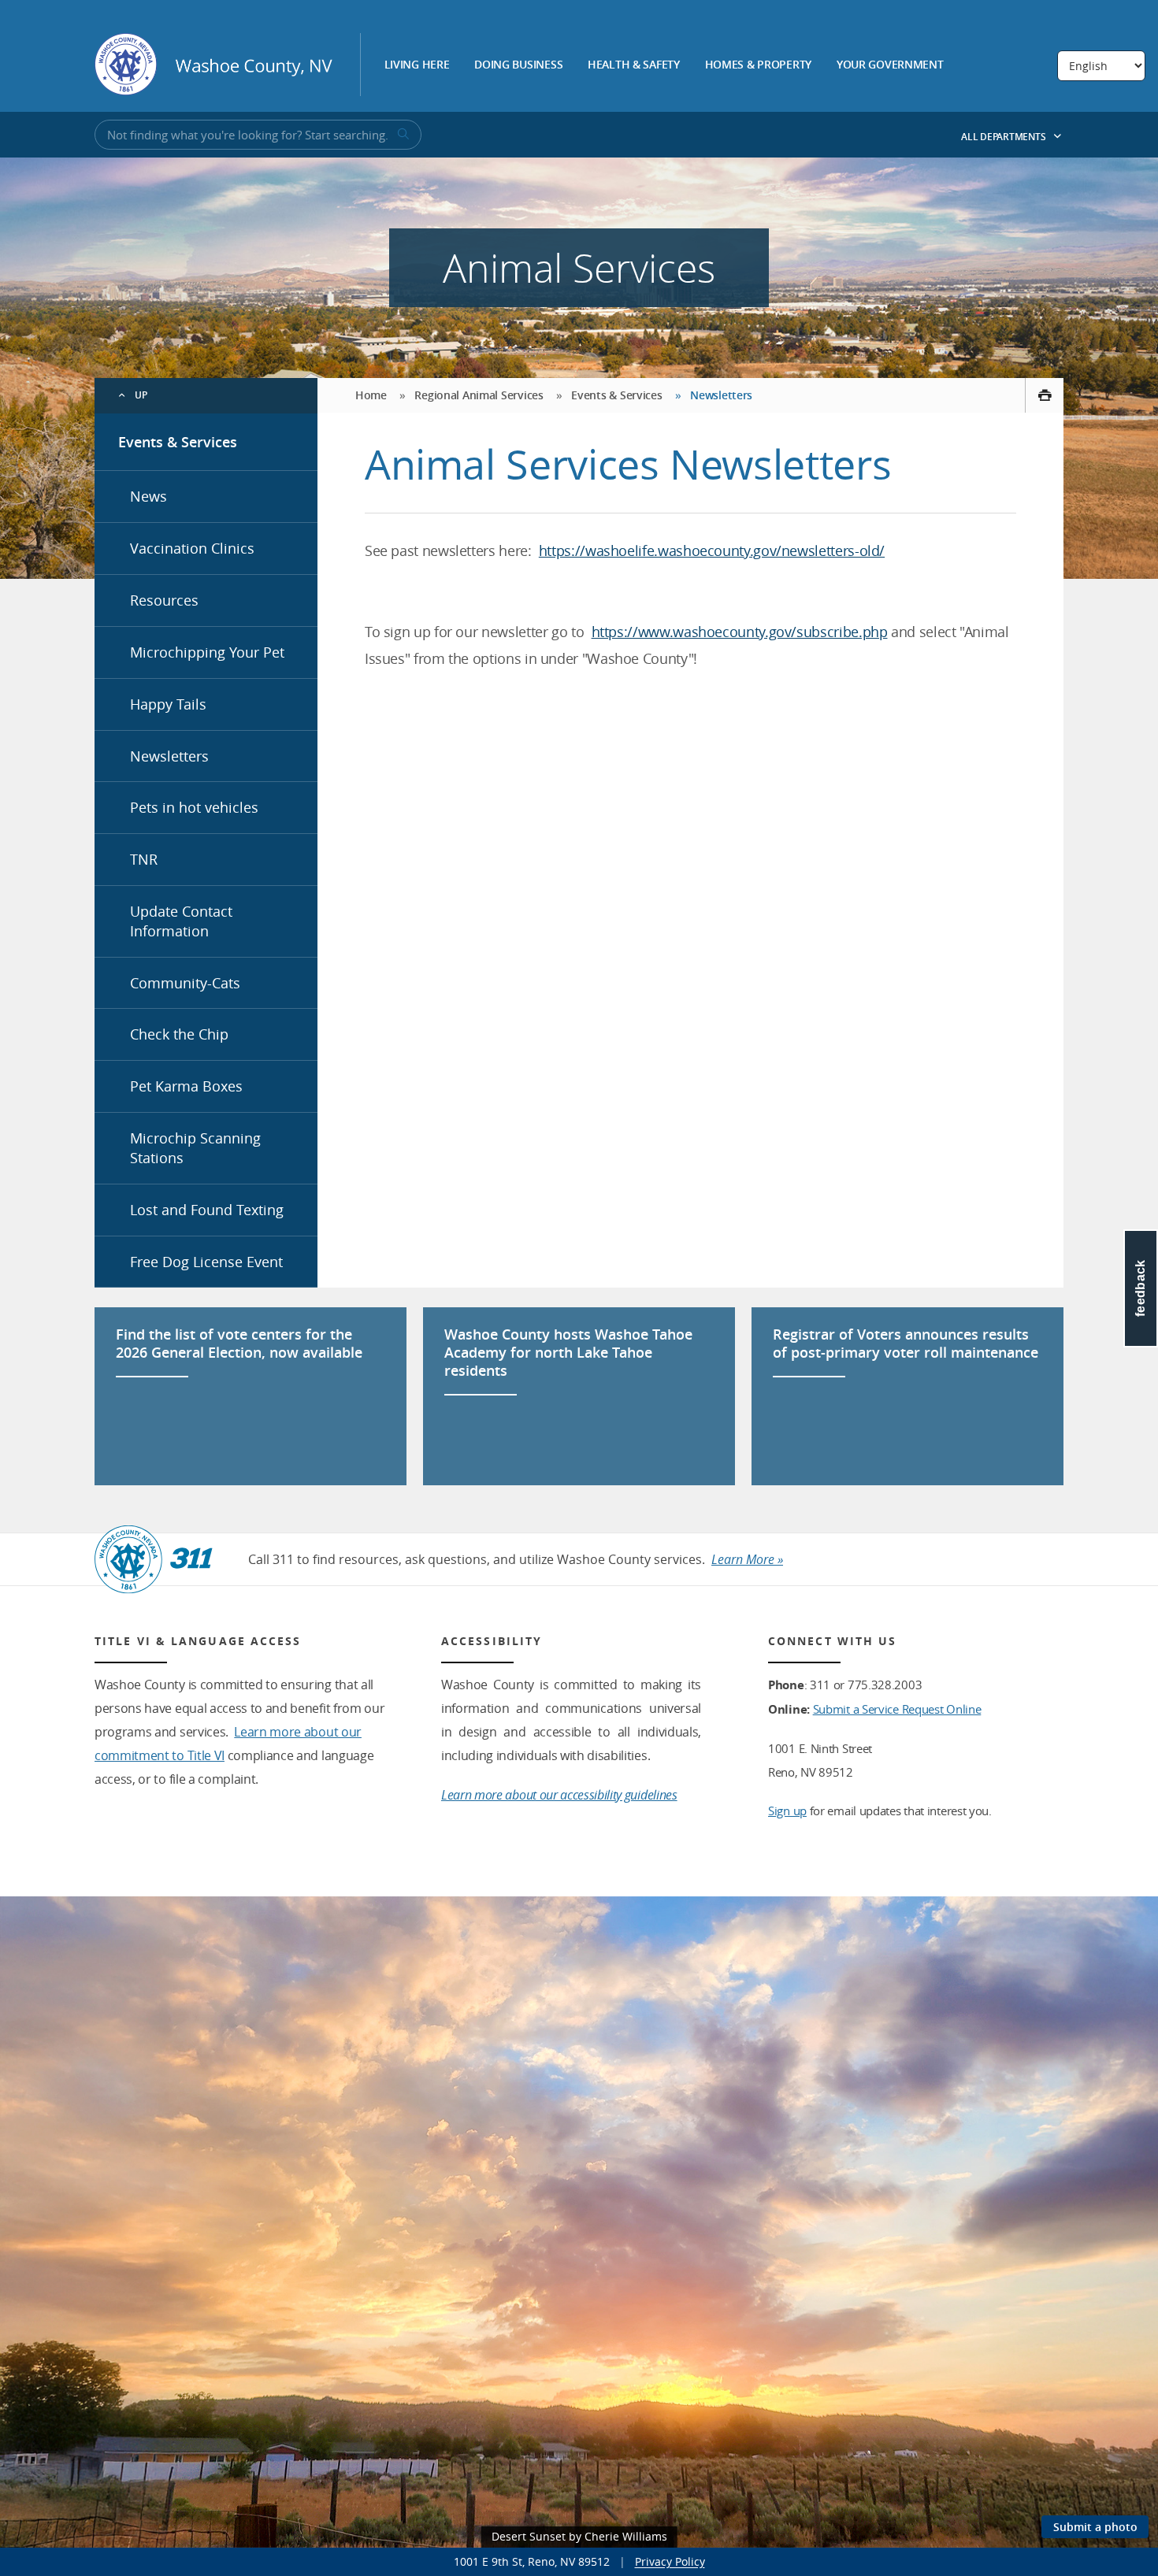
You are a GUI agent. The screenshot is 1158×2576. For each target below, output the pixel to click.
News (148, 496)
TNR (144, 859)
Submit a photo (1095, 2527)
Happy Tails (168, 704)
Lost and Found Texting (207, 1210)
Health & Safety (634, 65)
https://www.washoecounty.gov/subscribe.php (740, 632)
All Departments (1004, 137)
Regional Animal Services (479, 395)
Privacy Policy (670, 2561)
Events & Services (178, 442)
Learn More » (747, 1559)
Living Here (417, 65)
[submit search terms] (402, 135)
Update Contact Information (181, 921)
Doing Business (518, 65)
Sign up (787, 1811)
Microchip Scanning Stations (195, 1148)
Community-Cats (185, 983)
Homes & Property (759, 65)
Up (141, 395)
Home (371, 395)
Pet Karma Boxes (186, 1086)
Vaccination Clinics (192, 548)
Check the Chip (179, 1034)
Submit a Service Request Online (897, 1709)
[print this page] (1044, 395)
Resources (164, 600)
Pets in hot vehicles (194, 807)
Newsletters (169, 756)
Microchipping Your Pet (207, 652)
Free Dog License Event (206, 1262)
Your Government (890, 65)
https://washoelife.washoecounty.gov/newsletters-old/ (712, 550)
